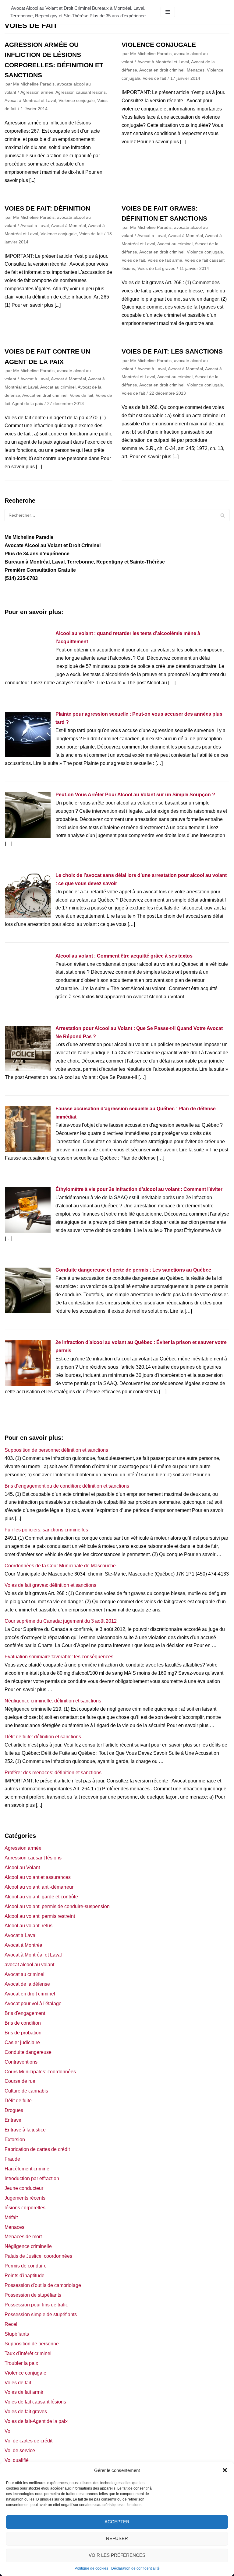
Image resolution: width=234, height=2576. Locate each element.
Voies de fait (154, 78)
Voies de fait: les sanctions (172, 351)
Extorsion (15, 2140)
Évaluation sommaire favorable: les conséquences (59, 1657)
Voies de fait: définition (47, 208)
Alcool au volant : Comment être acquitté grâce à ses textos (124, 956)
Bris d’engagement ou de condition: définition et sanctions (67, 1486)
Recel (11, 2324)
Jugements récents (25, 2198)
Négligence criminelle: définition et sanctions (53, 1701)
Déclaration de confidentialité (135, 2568)
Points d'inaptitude (25, 2276)
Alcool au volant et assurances (38, 1877)
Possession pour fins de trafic (36, 2305)
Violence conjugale (77, 101)
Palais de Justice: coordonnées (38, 2256)
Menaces (196, 70)
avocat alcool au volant (29, 1965)
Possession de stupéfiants (33, 2295)
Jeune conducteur (24, 2188)
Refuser (117, 2538)
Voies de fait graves (156, 269)
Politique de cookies (91, 2568)
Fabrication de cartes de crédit (37, 2149)
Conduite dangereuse (28, 2052)
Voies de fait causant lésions (35, 2402)
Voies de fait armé (165, 260)
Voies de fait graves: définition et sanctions (50, 1585)
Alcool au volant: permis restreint (40, 1916)
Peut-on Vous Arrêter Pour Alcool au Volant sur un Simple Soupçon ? (135, 795)
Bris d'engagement (25, 2013)
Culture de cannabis (26, 2091)
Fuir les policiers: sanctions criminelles (46, 1530)
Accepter (117, 2522)
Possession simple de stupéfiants (41, 2314)
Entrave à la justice (25, 2130)
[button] (225, 2470)
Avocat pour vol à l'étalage (33, 2004)
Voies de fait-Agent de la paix (36, 2421)
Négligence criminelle (28, 2246)
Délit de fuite (18, 2101)
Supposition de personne (32, 2344)
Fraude (12, 2159)
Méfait (11, 2217)
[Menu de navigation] (168, 12)
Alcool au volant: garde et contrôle (41, 1897)
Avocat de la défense (27, 1984)
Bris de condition (23, 2023)
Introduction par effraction (32, 2178)
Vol (8, 2431)
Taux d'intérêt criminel (28, 2353)
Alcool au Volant (22, 1867)
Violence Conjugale (159, 45)
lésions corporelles (25, 2208)
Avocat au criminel (175, 244)
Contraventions (21, 2062)
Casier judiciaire (22, 2042)
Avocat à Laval (35, 226)
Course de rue (20, 2081)
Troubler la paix (21, 2363)
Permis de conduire (26, 2266)
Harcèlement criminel (28, 2169)
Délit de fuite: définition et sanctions (43, 1737)
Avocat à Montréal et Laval (30, 101)
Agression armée (37, 92)
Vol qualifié (17, 2460)
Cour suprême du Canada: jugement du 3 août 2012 (61, 1621)
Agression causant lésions (81, 92)
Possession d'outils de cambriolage (43, 2285)
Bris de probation (23, 2033)
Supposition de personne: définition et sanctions (56, 1450)
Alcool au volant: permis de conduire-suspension (57, 1906)
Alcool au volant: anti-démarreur (39, 1887)
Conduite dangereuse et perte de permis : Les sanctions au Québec (133, 1270)
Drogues (14, 2110)
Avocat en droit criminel (162, 70)
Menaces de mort (23, 2237)
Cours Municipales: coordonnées (40, 2072)
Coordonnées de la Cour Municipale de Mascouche (60, 1566)
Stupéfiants (17, 2334)
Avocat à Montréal (68, 226)
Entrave (13, 2120)
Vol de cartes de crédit (28, 2441)
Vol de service (20, 2450)
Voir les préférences (117, 2555)
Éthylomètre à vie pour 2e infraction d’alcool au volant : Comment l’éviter (139, 1189)
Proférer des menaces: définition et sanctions (53, 1773)
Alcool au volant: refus (28, 1926)
